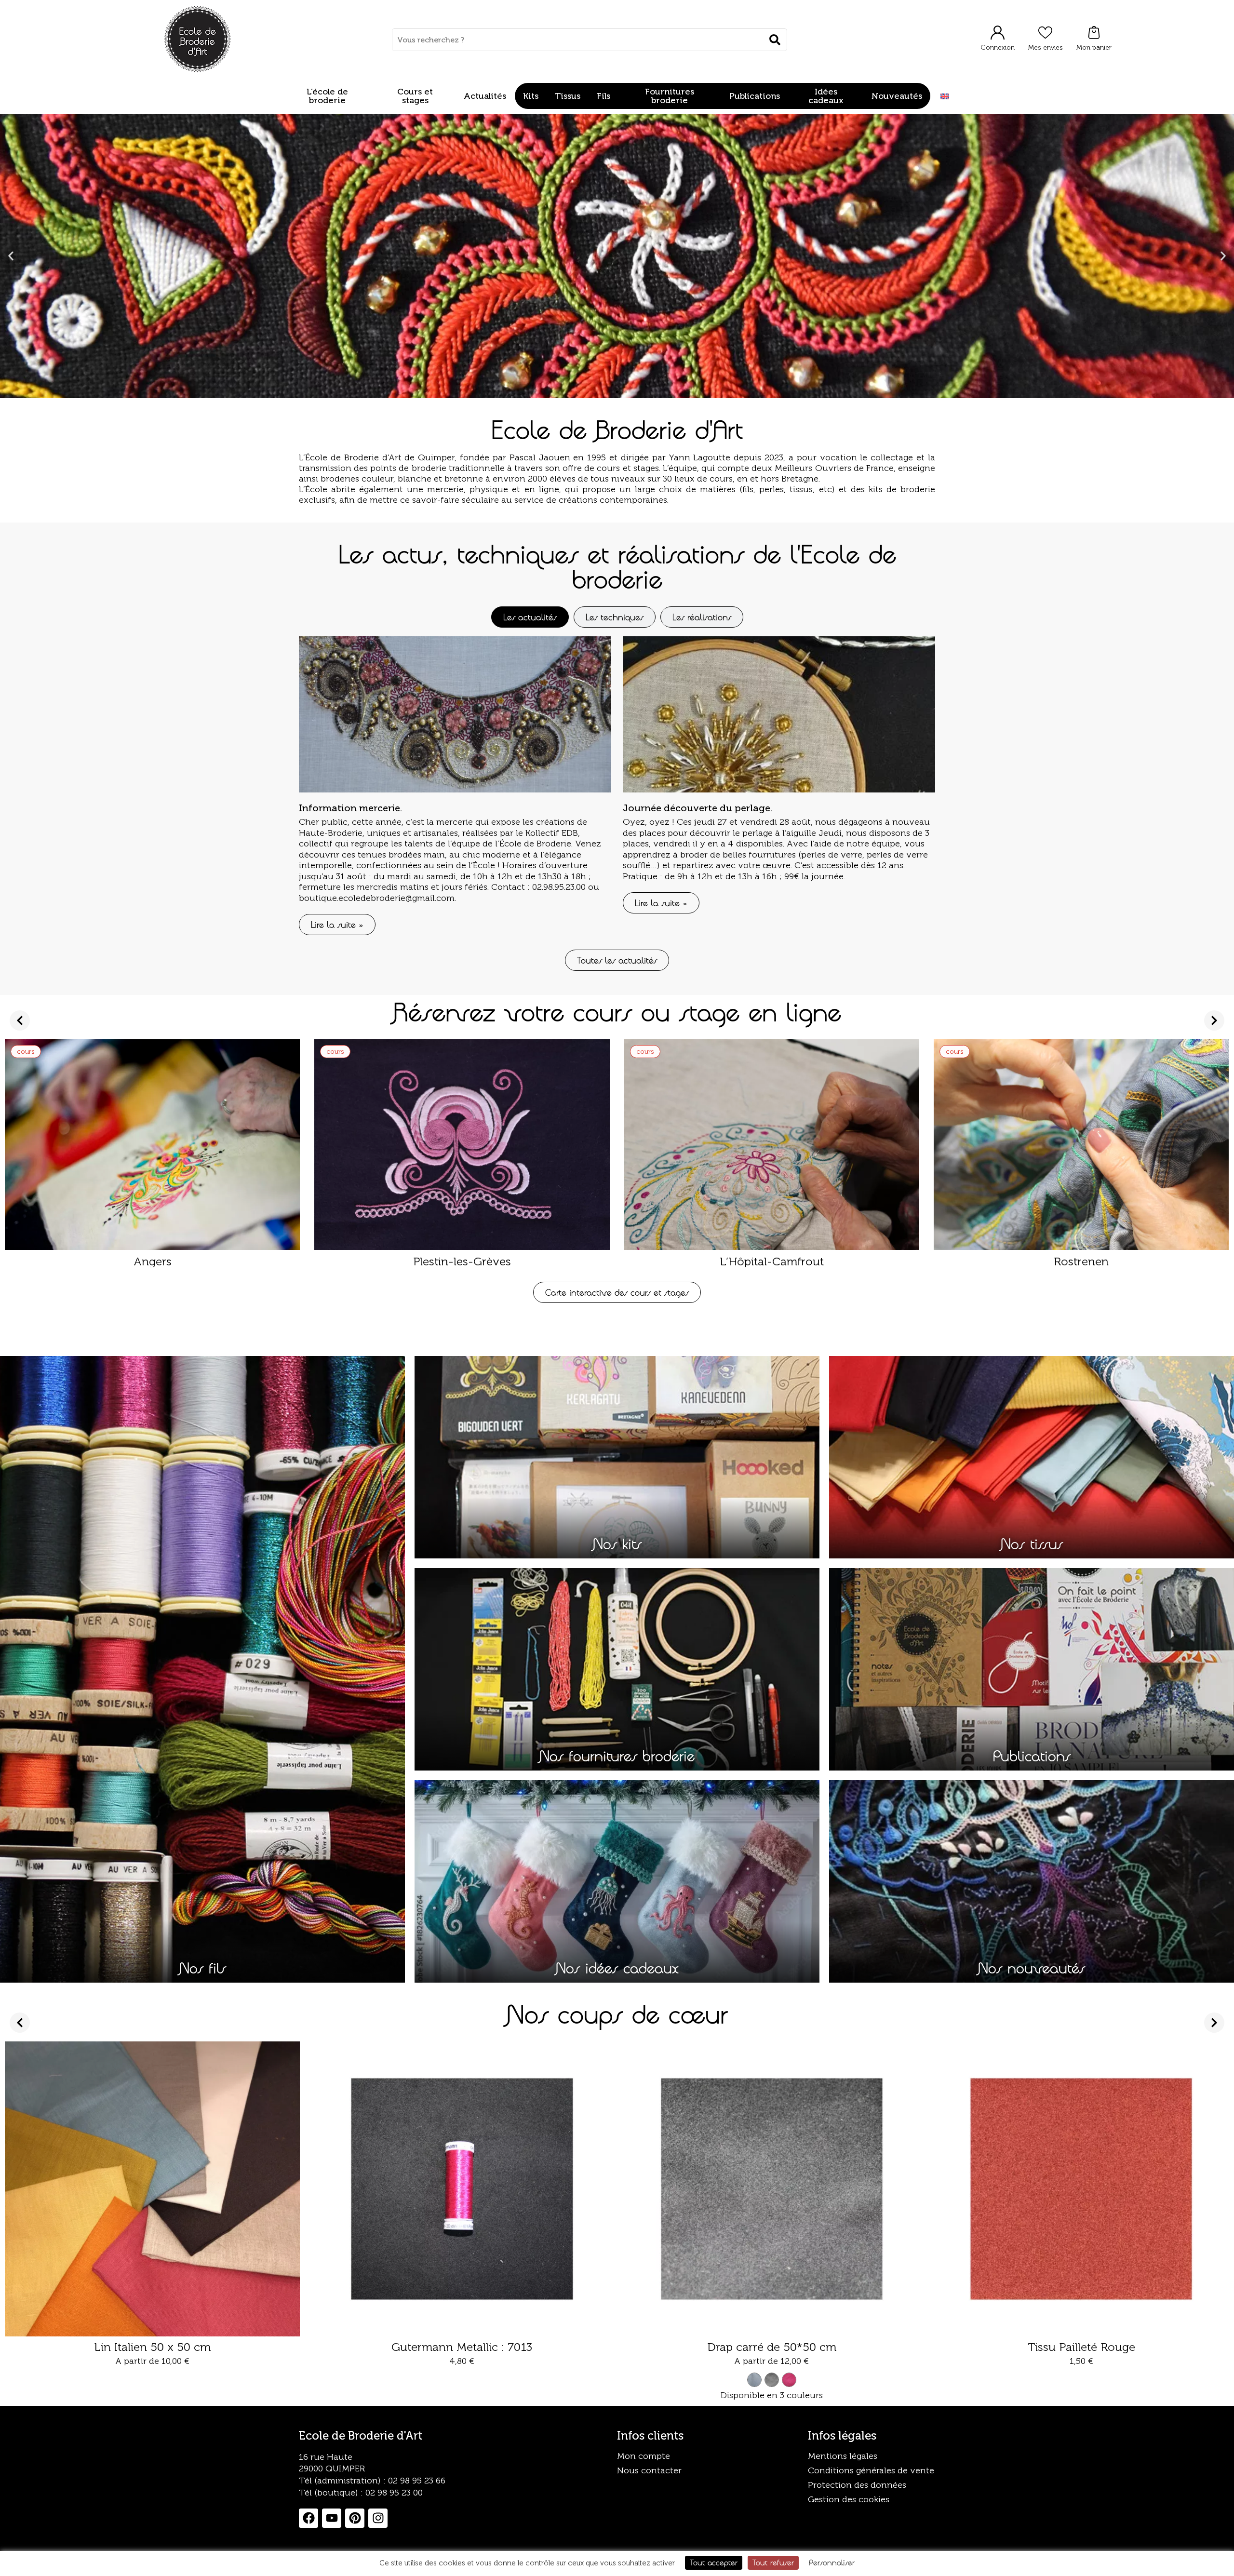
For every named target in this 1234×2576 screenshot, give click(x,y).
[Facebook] (308, 2518)
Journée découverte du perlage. (697, 808)
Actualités (485, 96)
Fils (604, 96)
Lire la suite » (337, 925)
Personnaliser (832, 2563)
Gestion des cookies (849, 2499)
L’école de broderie (327, 96)
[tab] (530, 617)
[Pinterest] (355, 2518)
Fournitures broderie (670, 96)
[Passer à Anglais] (945, 96)
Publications (755, 96)
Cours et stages (415, 96)
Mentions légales (843, 2456)
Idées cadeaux (826, 96)
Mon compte (644, 2456)
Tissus (568, 96)
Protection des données (857, 2485)
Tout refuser (773, 2563)
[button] (11, 256)
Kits (531, 96)
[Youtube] (332, 2518)
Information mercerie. (350, 808)
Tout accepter (714, 2563)
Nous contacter (649, 2470)
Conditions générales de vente (871, 2470)
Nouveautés (897, 96)
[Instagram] (378, 2518)
